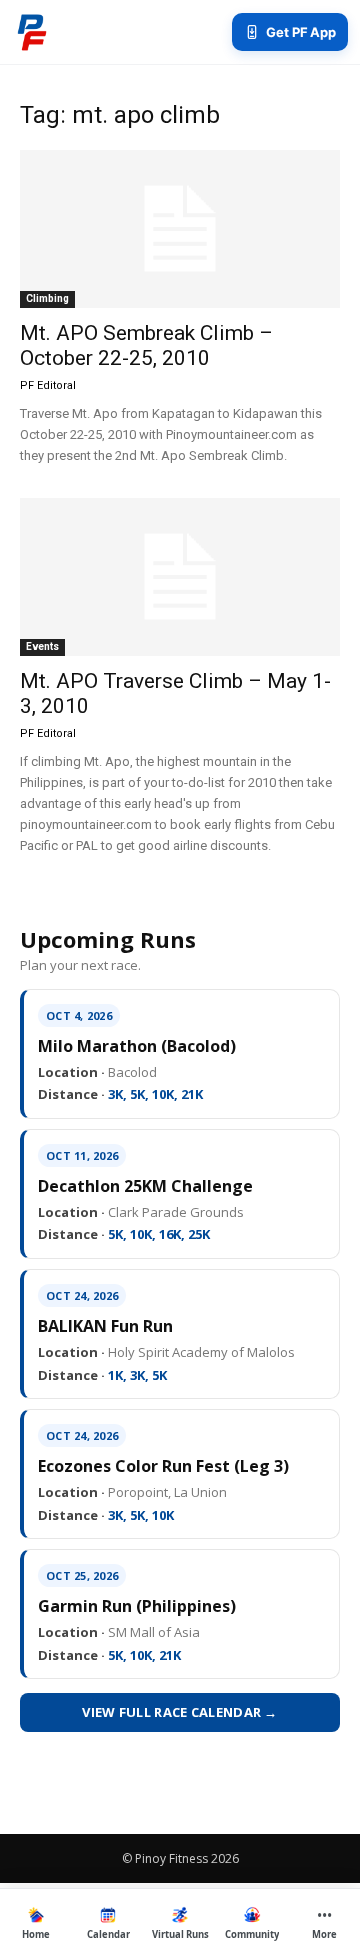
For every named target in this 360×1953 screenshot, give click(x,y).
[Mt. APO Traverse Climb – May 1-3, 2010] (180, 577)
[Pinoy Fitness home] (32, 32)
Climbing (47, 298)
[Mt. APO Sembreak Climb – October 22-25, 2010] (180, 229)
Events (42, 646)
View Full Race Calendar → (180, 1712)
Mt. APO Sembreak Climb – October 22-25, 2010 (146, 345)
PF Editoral (48, 385)
